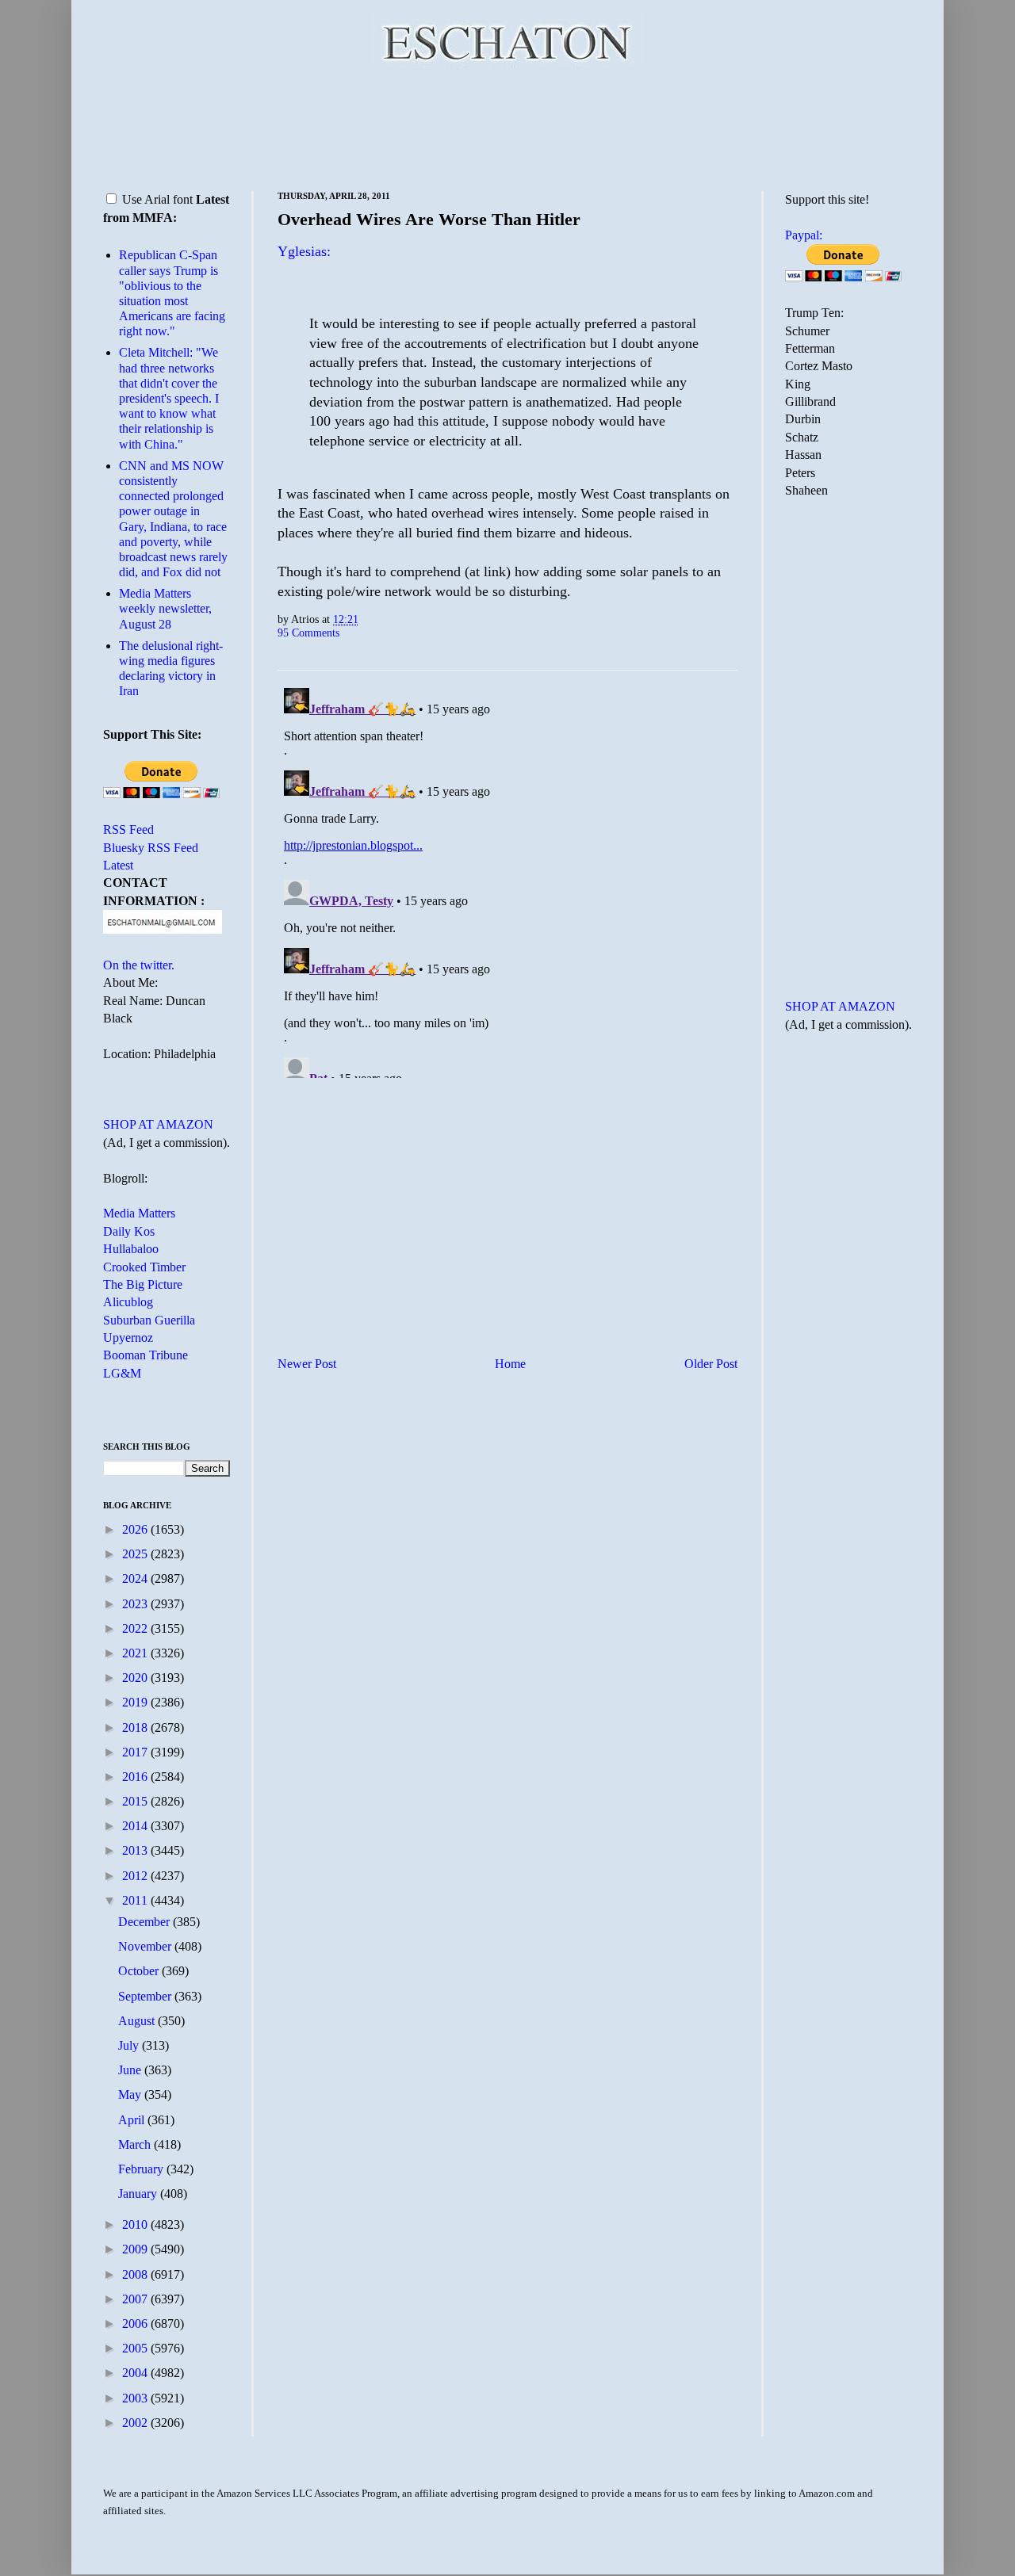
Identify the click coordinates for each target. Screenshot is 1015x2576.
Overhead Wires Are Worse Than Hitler (429, 219)
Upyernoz (128, 1338)
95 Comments (308, 633)
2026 (136, 1529)
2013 (136, 1850)
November (146, 1946)
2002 (136, 2423)
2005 (136, 2348)
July (130, 2045)
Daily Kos (129, 1231)
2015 (136, 1801)
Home (510, 1364)
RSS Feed (128, 829)
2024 (136, 1578)
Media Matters (139, 1213)
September (146, 1996)
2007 (136, 2299)
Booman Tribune (146, 1355)
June (131, 2070)
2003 (136, 2398)
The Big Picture (143, 1284)
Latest (118, 865)
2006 (136, 2324)
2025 (136, 1554)
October (140, 1971)
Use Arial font (157, 199)
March (136, 2144)
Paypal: (804, 235)
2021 (136, 1653)
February (142, 2169)
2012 (136, 1876)
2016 (136, 1777)
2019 (136, 1702)
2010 (136, 2224)
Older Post (711, 1364)
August (138, 2021)
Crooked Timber (144, 1267)
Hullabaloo (131, 1249)
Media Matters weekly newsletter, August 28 (165, 608)
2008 (136, 2274)
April (133, 2120)
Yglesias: (304, 251)
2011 (136, 1900)
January (139, 2194)
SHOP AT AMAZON (158, 1124)
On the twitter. (139, 965)
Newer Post (307, 1364)
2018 (136, 1728)
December (146, 1922)
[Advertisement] (507, 127)
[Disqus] (507, 880)
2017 (136, 1752)
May (131, 2094)
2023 (136, 1604)
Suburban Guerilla (149, 1320)
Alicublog (128, 1302)
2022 (136, 1628)
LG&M (122, 1373)
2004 (136, 2373)
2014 (136, 1826)
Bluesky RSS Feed (151, 848)
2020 (136, 1678)
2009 (136, 2249)
